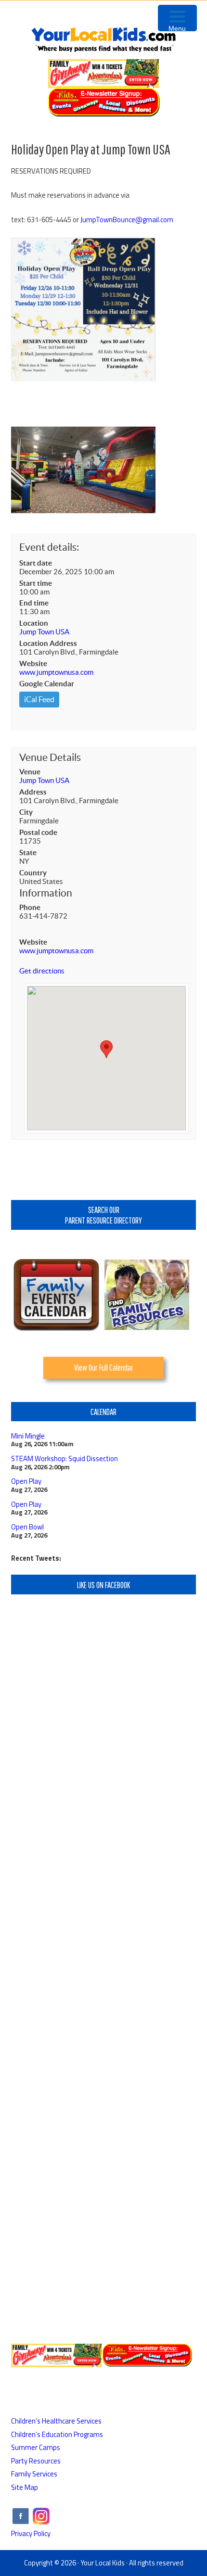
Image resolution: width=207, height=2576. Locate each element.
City (26, 812)
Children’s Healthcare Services (56, 2421)
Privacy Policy (31, 2533)
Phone (30, 907)
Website (33, 663)
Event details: (49, 547)
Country (33, 873)
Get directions (42, 971)
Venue (30, 772)
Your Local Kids (103, 2563)
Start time (36, 583)
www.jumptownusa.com (56, 672)
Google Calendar (47, 684)
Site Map (25, 2487)
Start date (36, 563)
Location (34, 623)
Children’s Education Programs (57, 2434)
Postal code (38, 832)
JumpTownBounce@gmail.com (127, 220)
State (28, 852)
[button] (106, 1049)
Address (33, 792)
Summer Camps (36, 2447)
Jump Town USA (44, 632)
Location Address (48, 643)
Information (46, 893)
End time (34, 603)
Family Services (34, 2474)
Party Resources (36, 2461)
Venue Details (50, 757)
